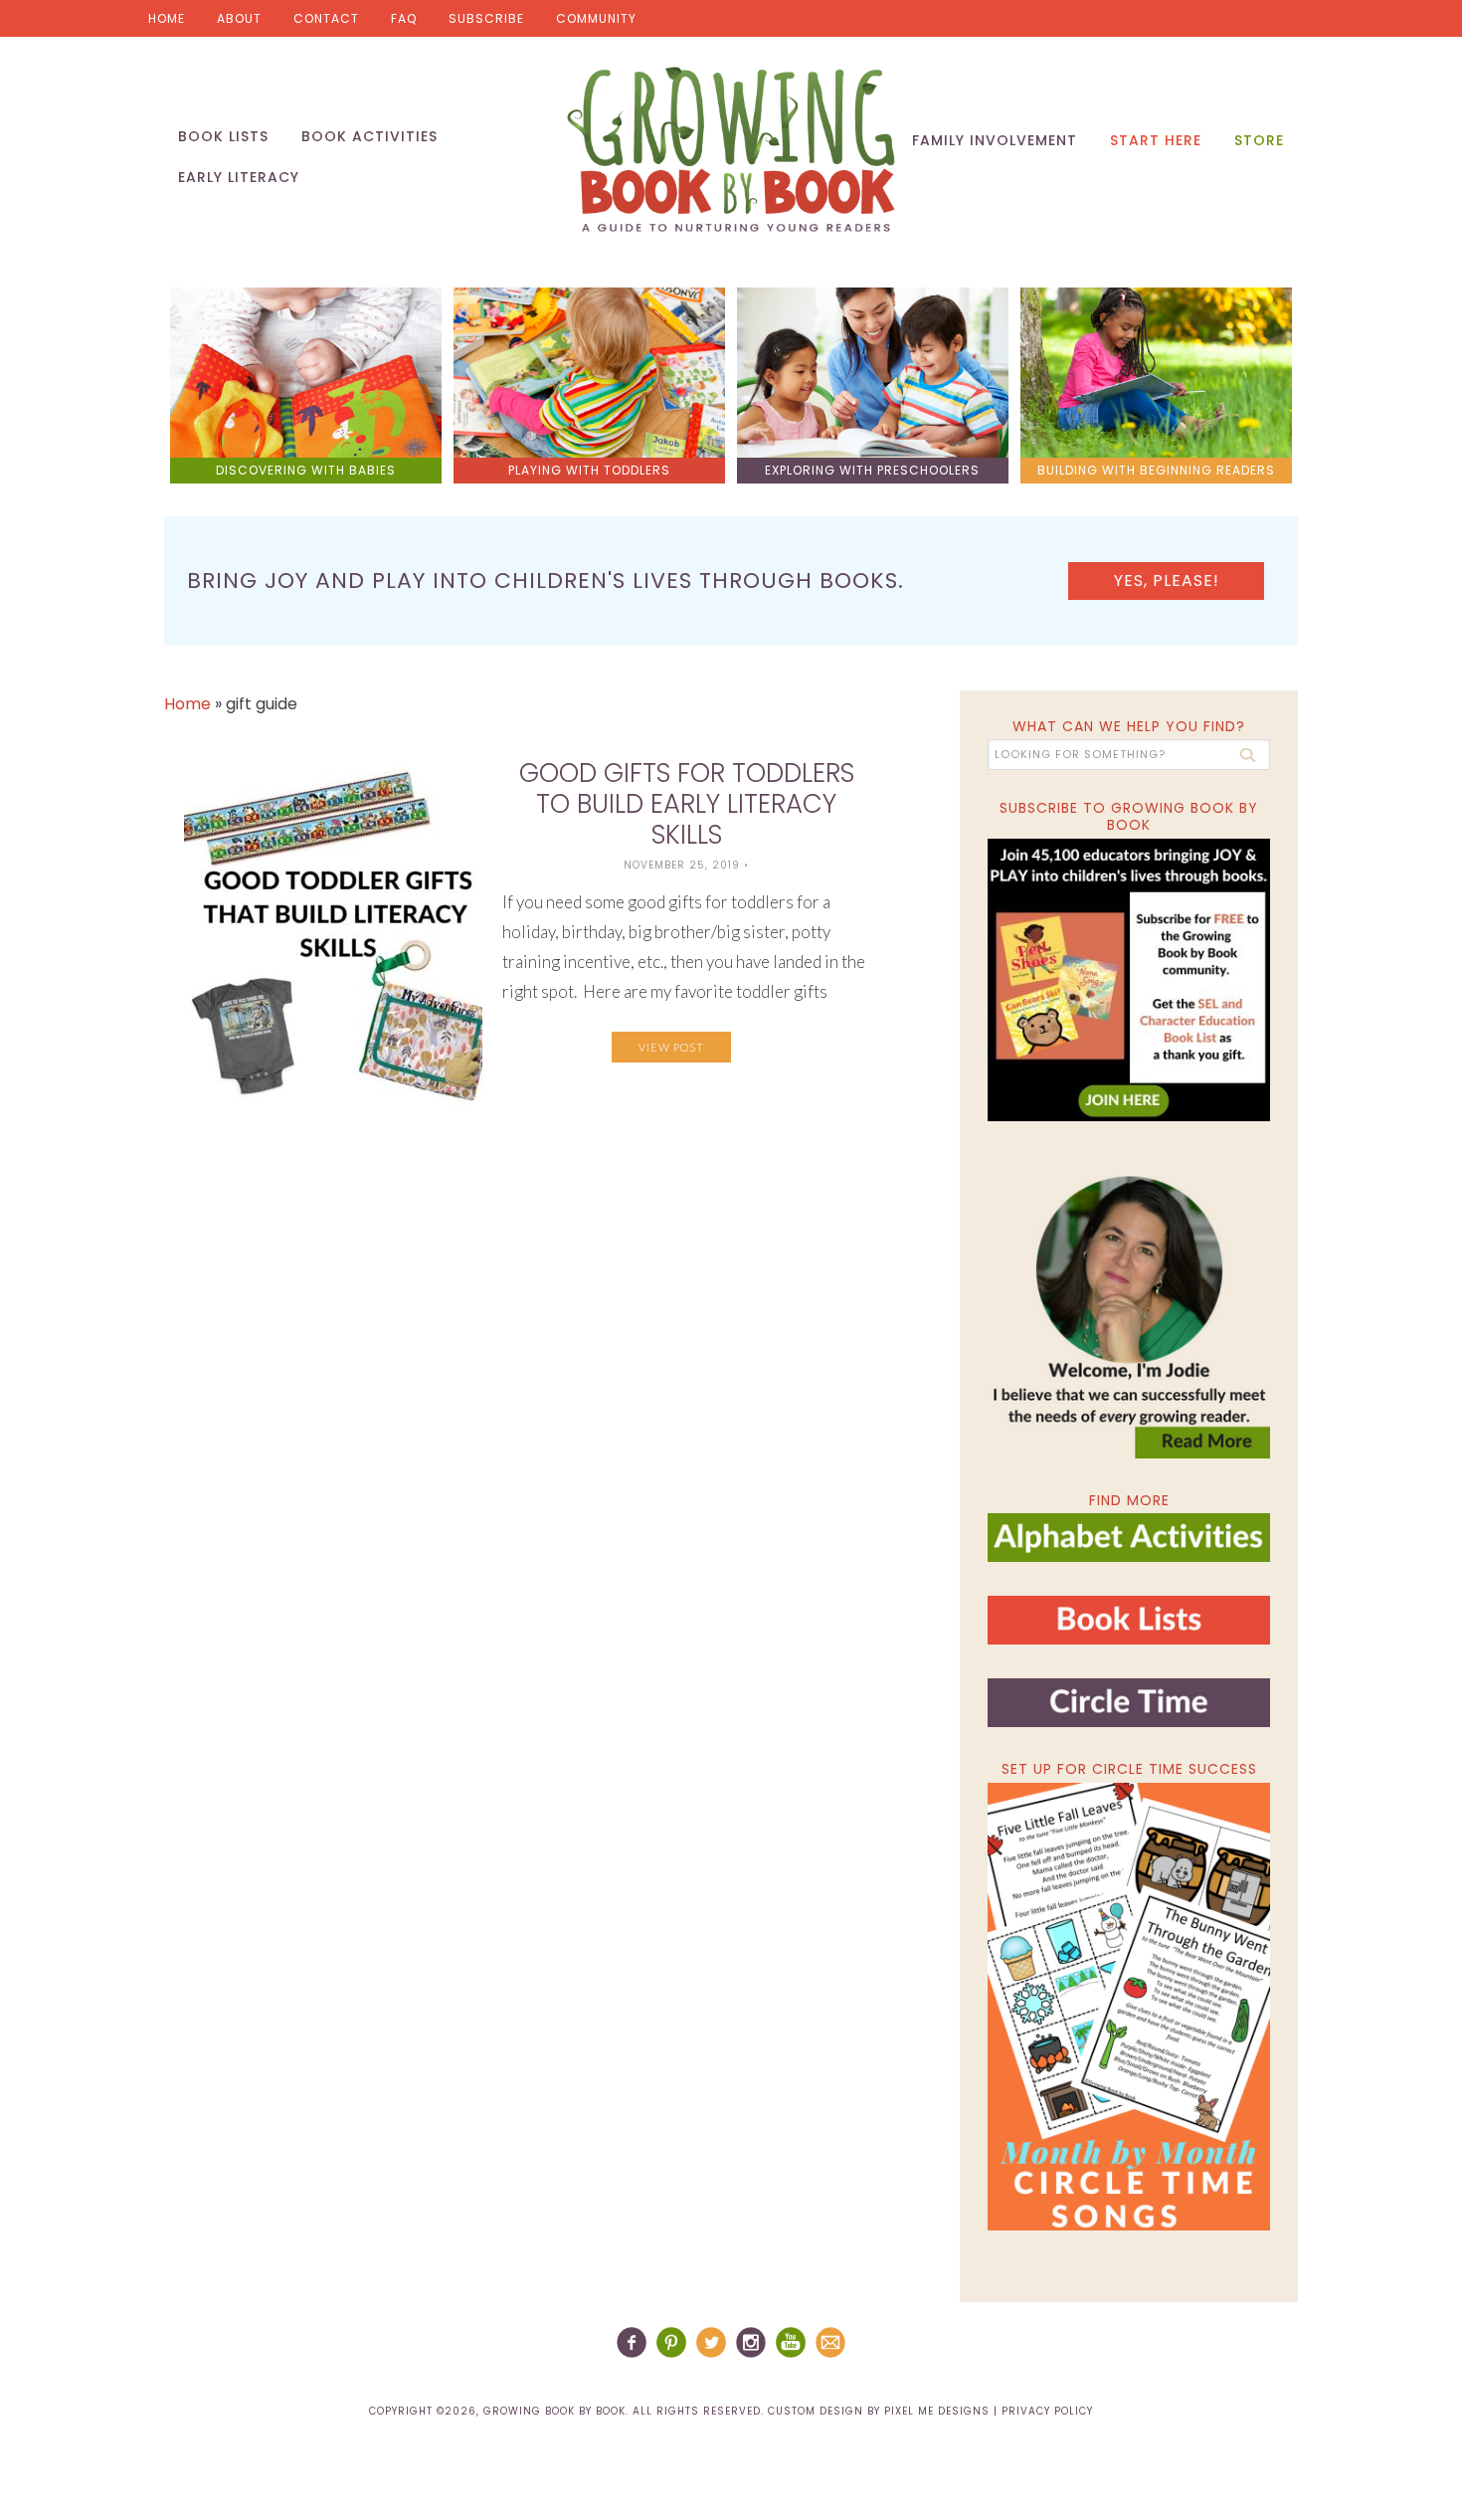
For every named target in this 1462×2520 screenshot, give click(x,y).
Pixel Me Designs (937, 2411)
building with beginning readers (1156, 470)
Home (167, 18)
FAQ (404, 18)
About (239, 18)
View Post (671, 1047)
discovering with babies (306, 470)
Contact (326, 18)
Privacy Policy (1047, 2411)
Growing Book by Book (731, 149)
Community (596, 18)
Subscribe (486, 18)
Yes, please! (1167, 581)
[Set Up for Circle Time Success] (1129, 2007)
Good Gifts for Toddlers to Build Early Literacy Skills (687, 804)
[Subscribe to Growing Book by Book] (1129, 980)
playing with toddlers (589, 470)
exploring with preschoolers (872, 470)
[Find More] (1129, 1553)
